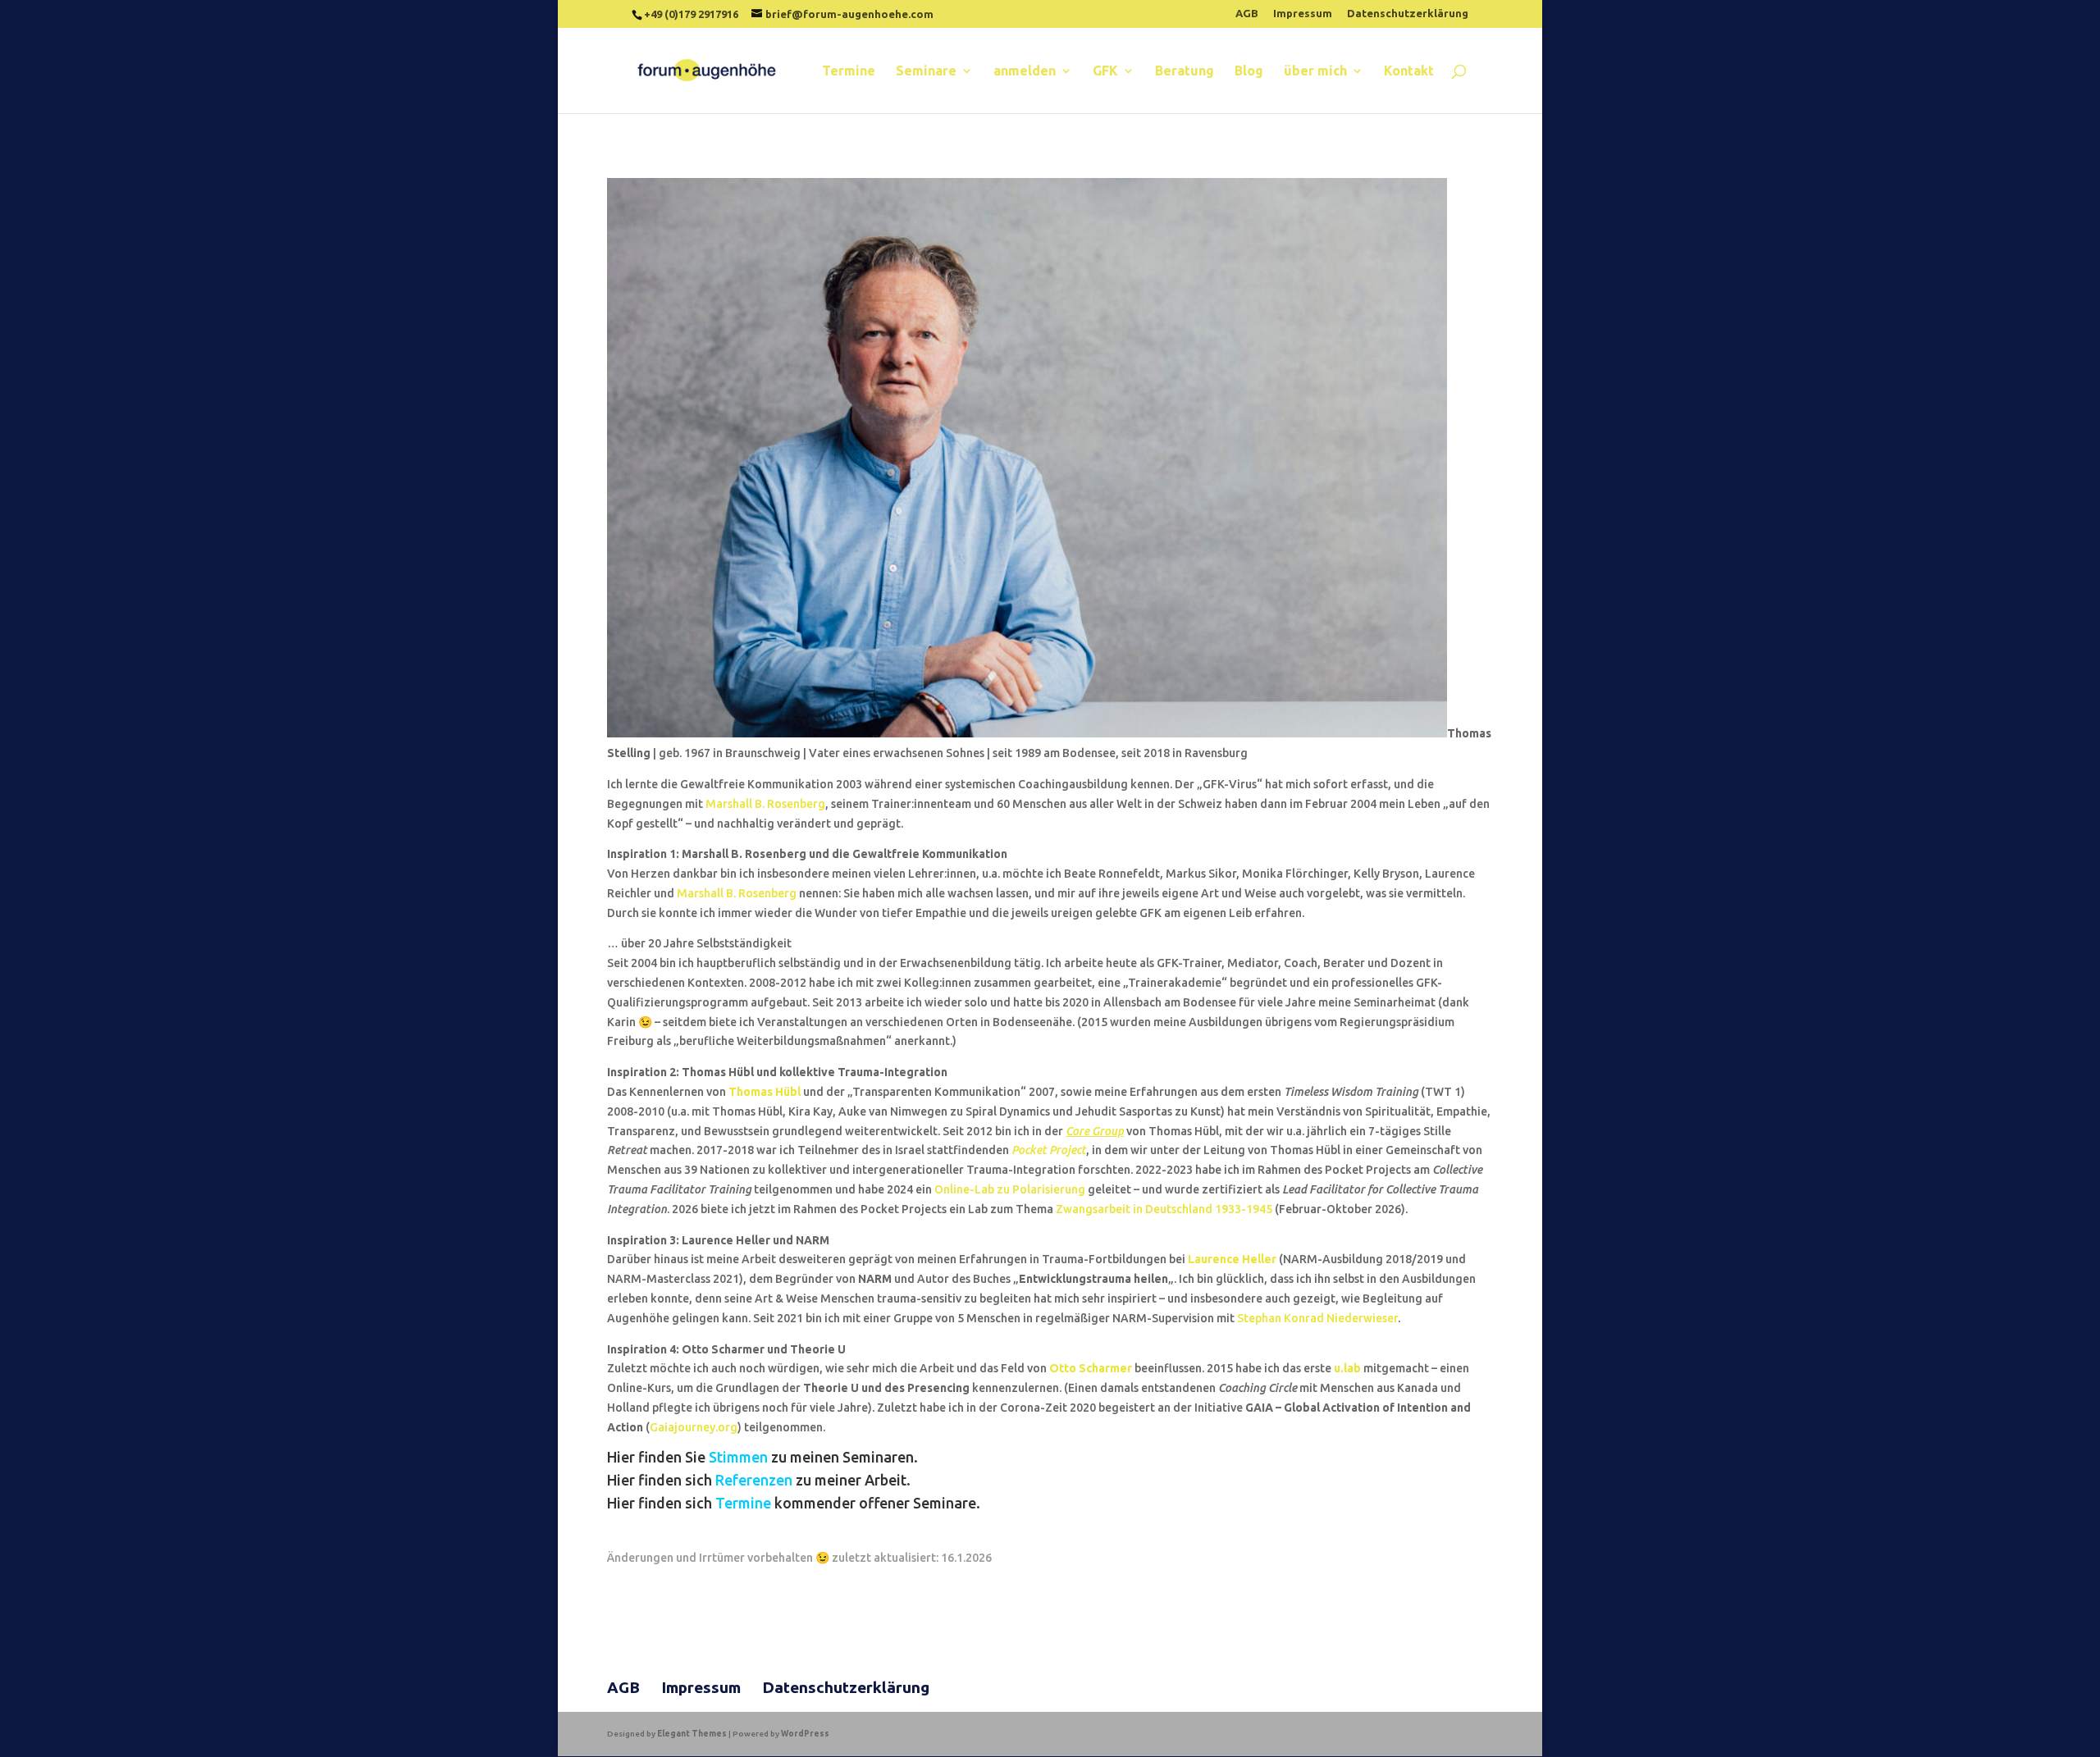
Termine (849, 71)
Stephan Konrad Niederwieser (1317, 1318)
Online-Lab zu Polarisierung (1010, 1189)
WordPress (805, 1734)
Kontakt (1409, 71)
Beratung (1185, 71)
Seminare (926, 71)
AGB (1247, 14)
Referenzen (754, 1480)
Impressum (1303, 14)
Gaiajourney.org (694, 1427)
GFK (1105, 71)
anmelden (1025, 71)
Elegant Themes (692, 1734)
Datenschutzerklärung (1408, 14)
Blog (1249, 71)
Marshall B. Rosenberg (765, 804)
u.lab (1347, 1368)
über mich (1315, 71)
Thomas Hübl (765, 1092)
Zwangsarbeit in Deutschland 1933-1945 (1165, 1209)
